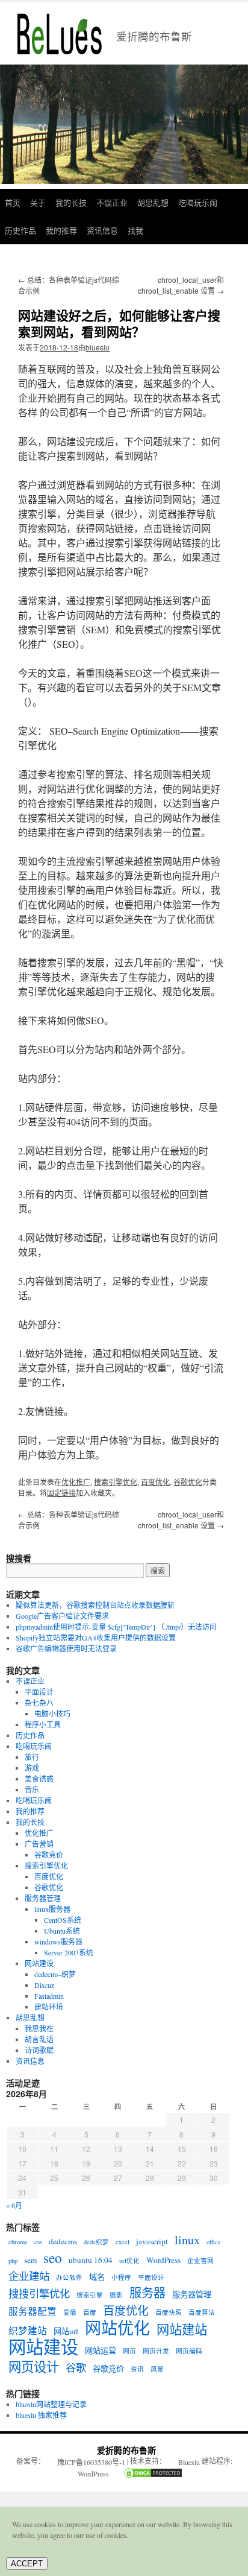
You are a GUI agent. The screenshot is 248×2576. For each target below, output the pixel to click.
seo (53, 2258)
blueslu (98, 347)
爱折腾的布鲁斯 (126, 2450)
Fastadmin (49, 1996)
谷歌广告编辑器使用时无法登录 (66, 1648)
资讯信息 (102, 230)
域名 (97, 2277)
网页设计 (34, 2367)
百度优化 (155, 1482)
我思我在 (39, 2028)
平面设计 (39, 1692)
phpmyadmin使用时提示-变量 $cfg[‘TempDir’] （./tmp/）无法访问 (116, 1627)
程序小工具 (43, 1724)
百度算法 (202, 2312)
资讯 (137, 2369)
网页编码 (189, 2351)
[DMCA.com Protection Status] (147, 2474)
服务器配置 (33, 2311)
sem (30, 2260)
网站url (66, 2331)
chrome (18, 2242)
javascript (152, 2241)
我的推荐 (61, 230)
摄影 (116, 2295)
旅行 (32, 1757)
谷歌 (76, 2368)
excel (122, 2242)
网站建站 (182, 2329)
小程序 (121, 2277)
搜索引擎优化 (116, 1482)
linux (187, 2240)
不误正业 (112, 202)
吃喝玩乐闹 (198, 202)
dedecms (63, 2241)
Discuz (44, 1985)
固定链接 (61, 1492)
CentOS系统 (63, 1920)
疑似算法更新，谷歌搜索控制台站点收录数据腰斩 (95, 1605)
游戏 (32, 1768)
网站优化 (117, 2328)
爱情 (70, 2312)
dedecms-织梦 (55, 1974)
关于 (38, 202)
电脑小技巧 (52, 1714)
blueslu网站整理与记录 (51, 2404)
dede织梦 (96, 2242)
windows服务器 (58, 1941)
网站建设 (39, 1963)
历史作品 (20, 230)
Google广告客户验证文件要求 (62, 1616)
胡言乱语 (39, 2039)
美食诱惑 (39, 1779)
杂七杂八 (39, 1703)
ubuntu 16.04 (91, 2260)
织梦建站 (28, 2331)
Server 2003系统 (69, 1952)
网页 (129, 2351)
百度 (90, 2312)
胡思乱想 (153, 202)
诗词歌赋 (39, 2050)
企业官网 (200, 2261)
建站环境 (49, 2007)
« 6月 (14, 2205)
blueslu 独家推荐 (41, 2415)
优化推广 (76, 1482)
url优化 (129, 2261)
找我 (135, 230)
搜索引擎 (90, 2295)
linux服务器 (52, 1909)
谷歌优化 (188, 1482)
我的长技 (71, 202)
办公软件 (69, 2277)
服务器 (147, 2293)
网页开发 (156, 2351)
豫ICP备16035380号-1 (91, 2462)
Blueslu (189, 2462)
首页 (13, 202)
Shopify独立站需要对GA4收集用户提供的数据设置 (96, 1638)
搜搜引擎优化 (39, 2294)
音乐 (32, 1790)
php (13, 2261)
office (214, 2242)
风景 (157, 2369)
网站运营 (101, 2350)
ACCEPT (27, 2564)
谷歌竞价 (49, 1855)
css (38, 2242)
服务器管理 (43, 1898)
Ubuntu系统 (62, 1931)
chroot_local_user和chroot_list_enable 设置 (181, 285)
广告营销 (39, 1844)
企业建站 (29, 2276)
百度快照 (169, 2312)
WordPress (163, 2260)
